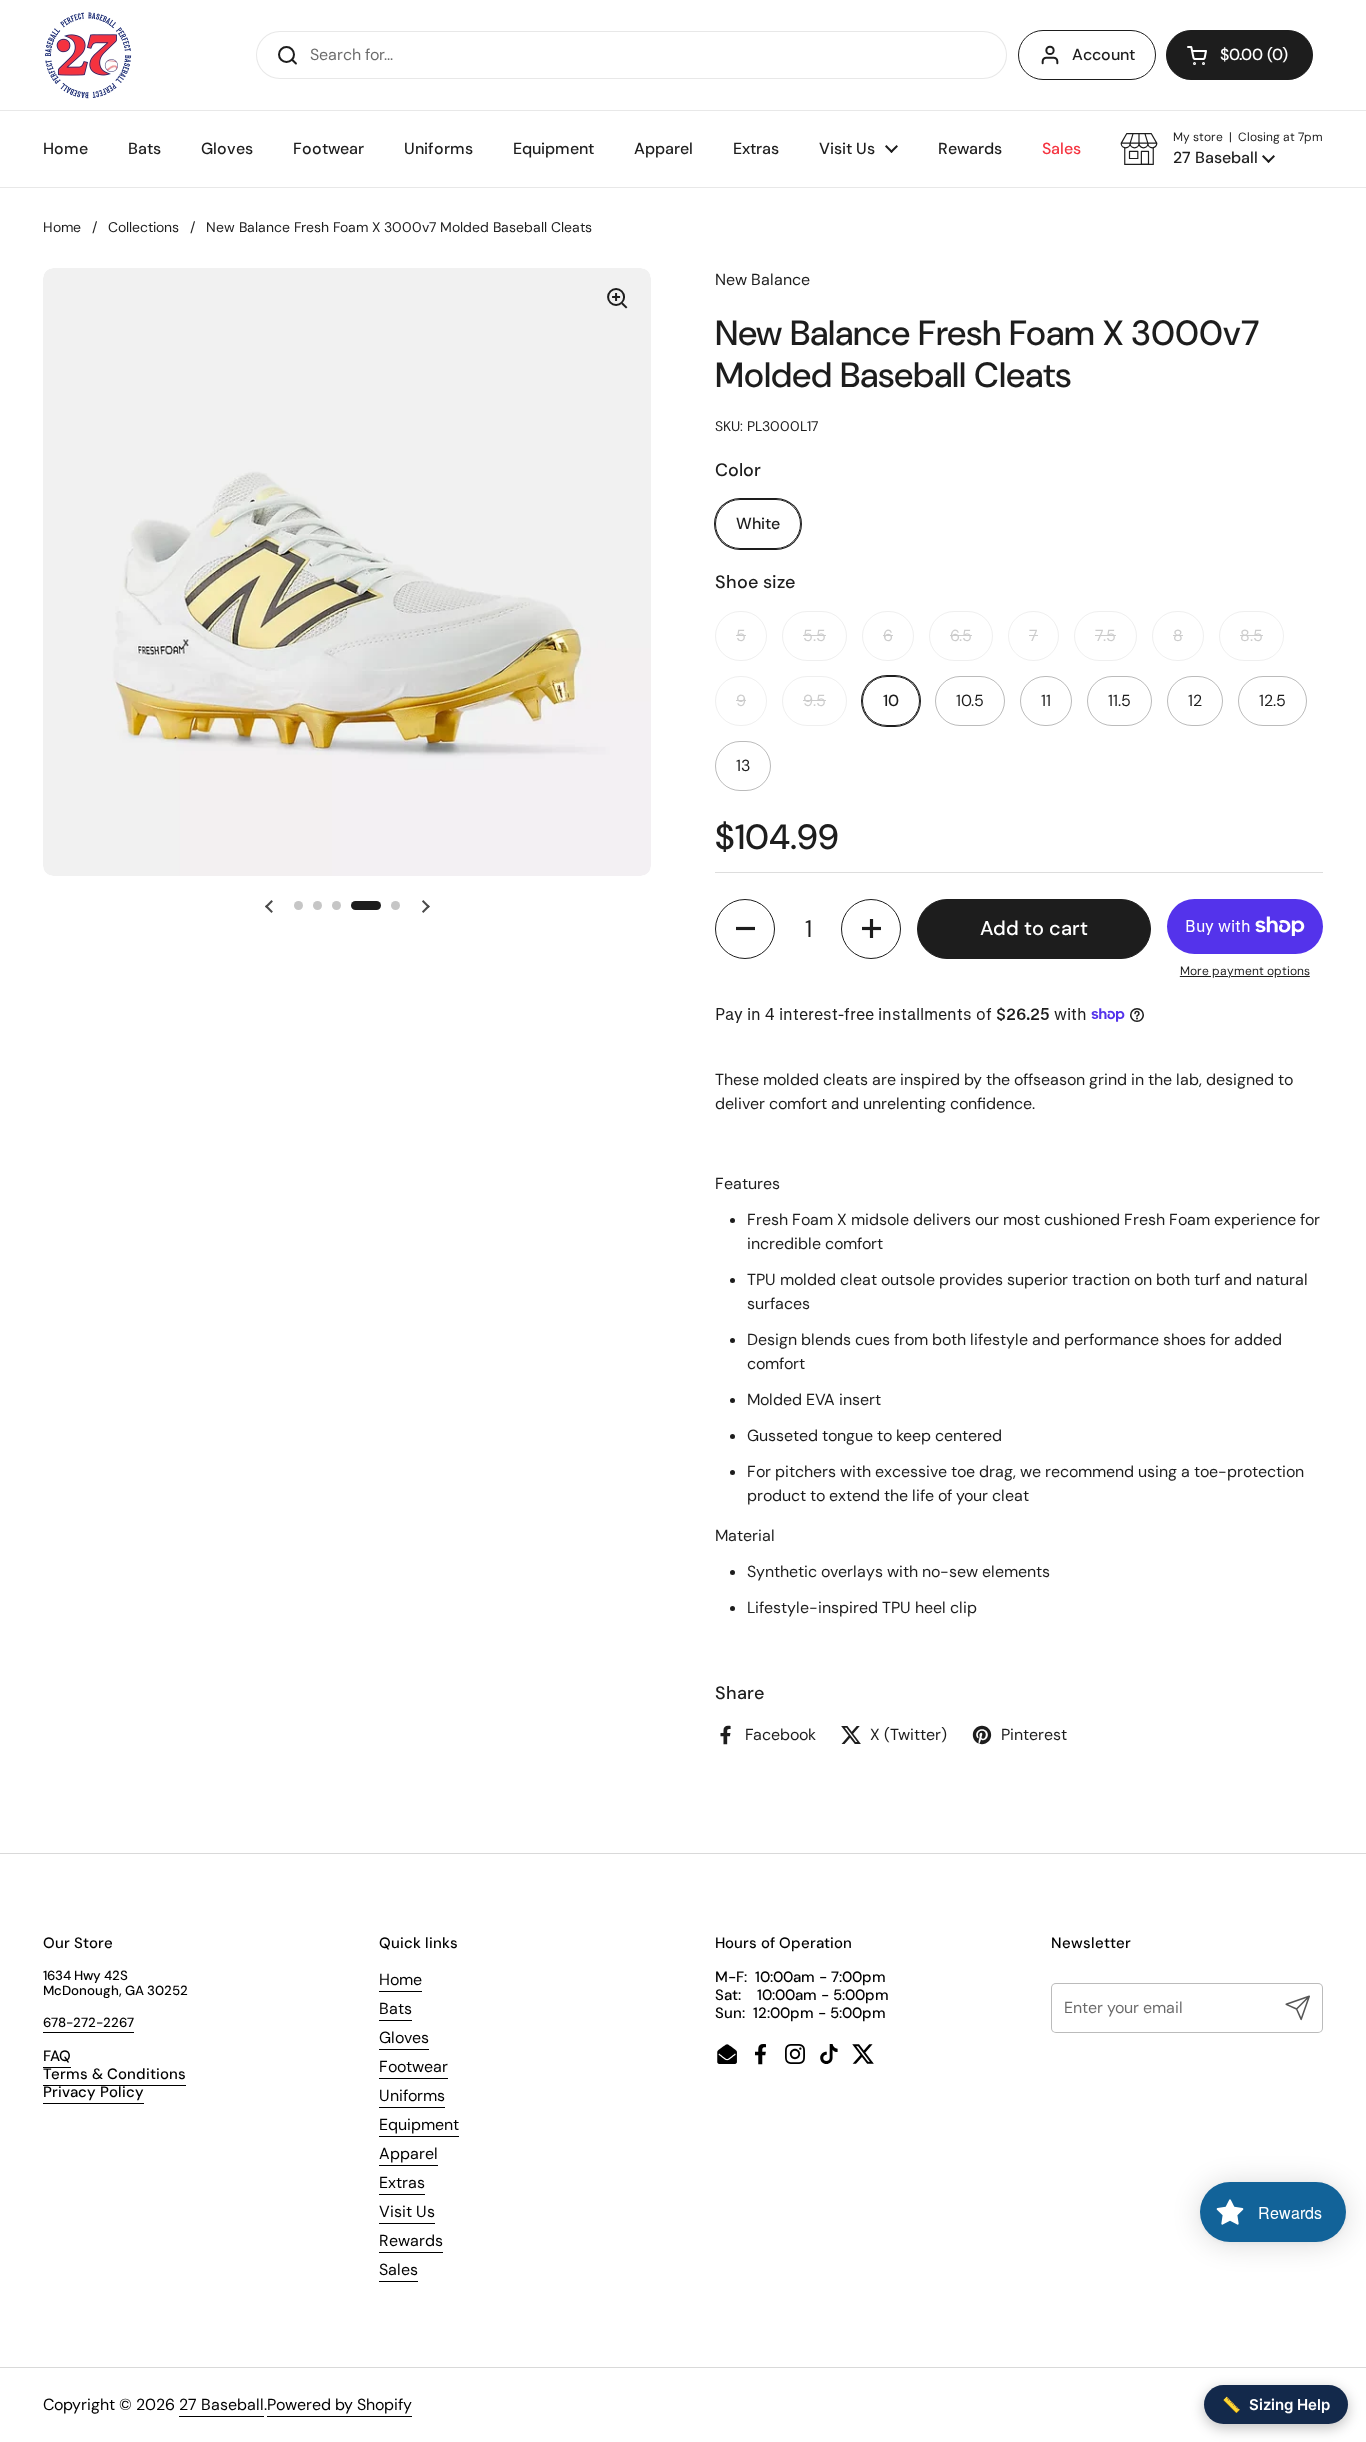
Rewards (411, 2240)
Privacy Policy (93, 2092)
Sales (398, 2269)
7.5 (1105, 635)
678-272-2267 (88, 2022)
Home (62, 227)
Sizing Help (1276, 2404)
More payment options (1245, 971)
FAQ (57, 2056)
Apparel (408, 2153)
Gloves (404, 2037)
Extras (402, 2182)
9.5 (814, 700)
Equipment (419, 2124)
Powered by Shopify (339, 2404)
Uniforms (412, 2095)
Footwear (413, 2066)
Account (1103, 54)
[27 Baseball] (89, 55)
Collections (143, 227)
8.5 (1251, 635)
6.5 (961, 635)
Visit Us (407, 2211)
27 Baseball (221, 2404)
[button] (1239, 55)
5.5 (814, 635)
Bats (395, 2008)
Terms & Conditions (114, 2074)
